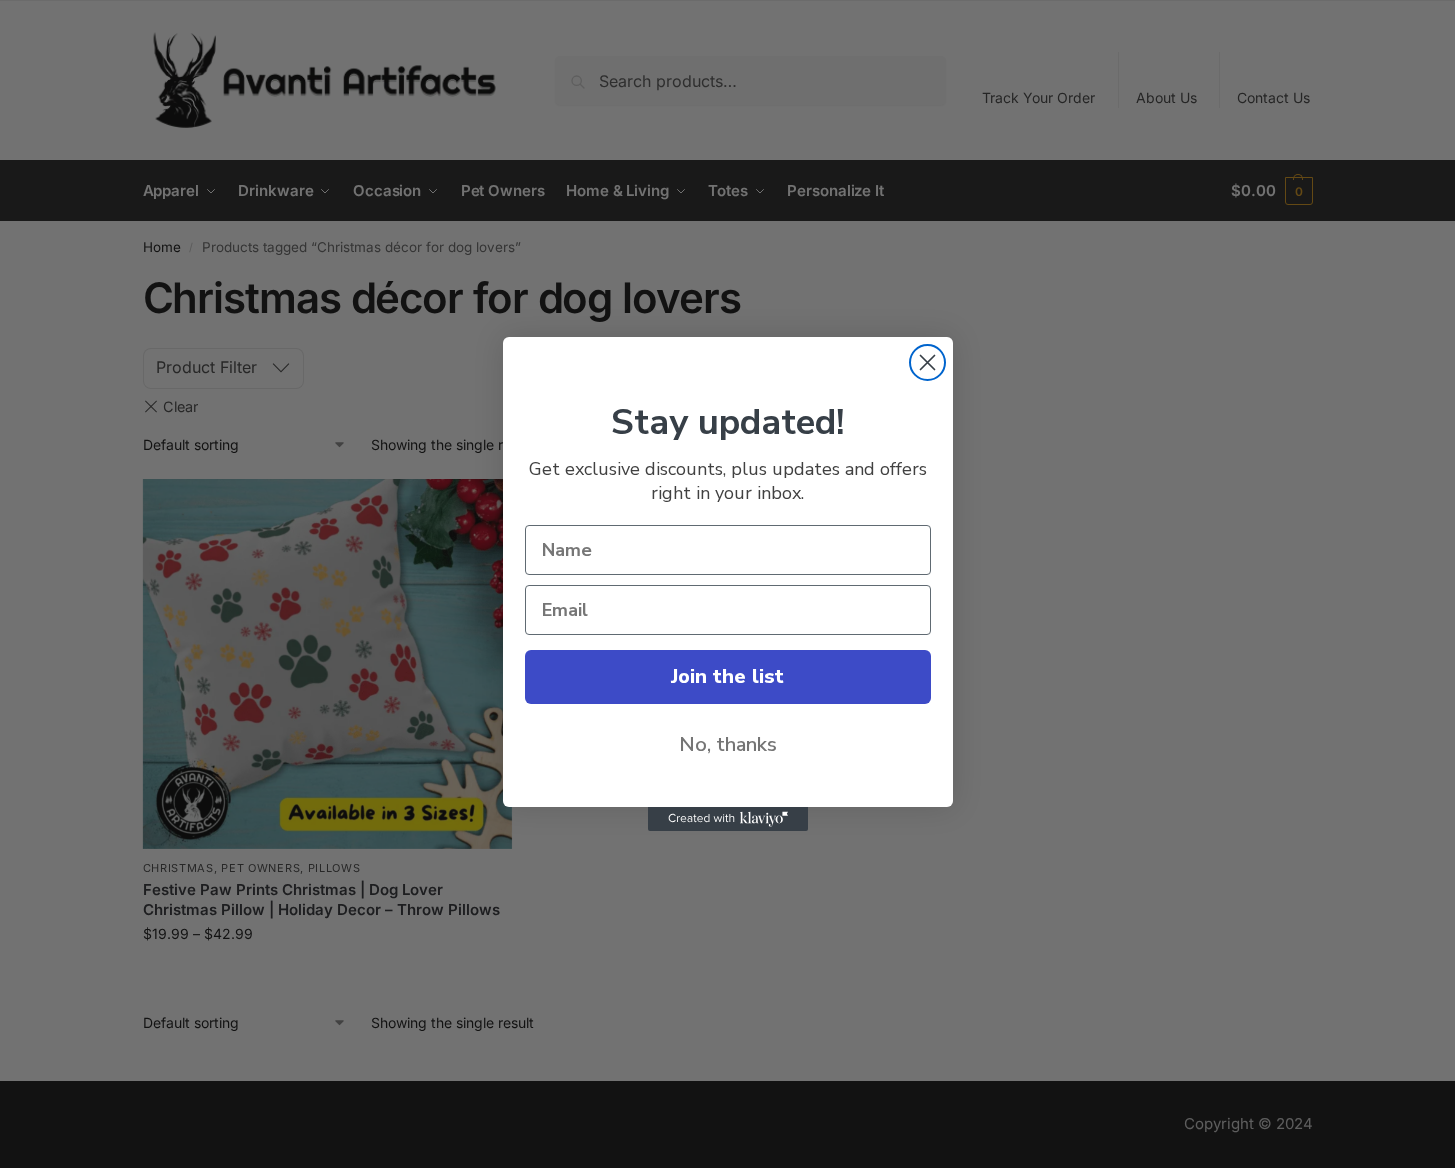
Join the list (727, 676)
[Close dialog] (927, 362)
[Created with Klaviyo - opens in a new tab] (728, 819)
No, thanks (728, 744)
